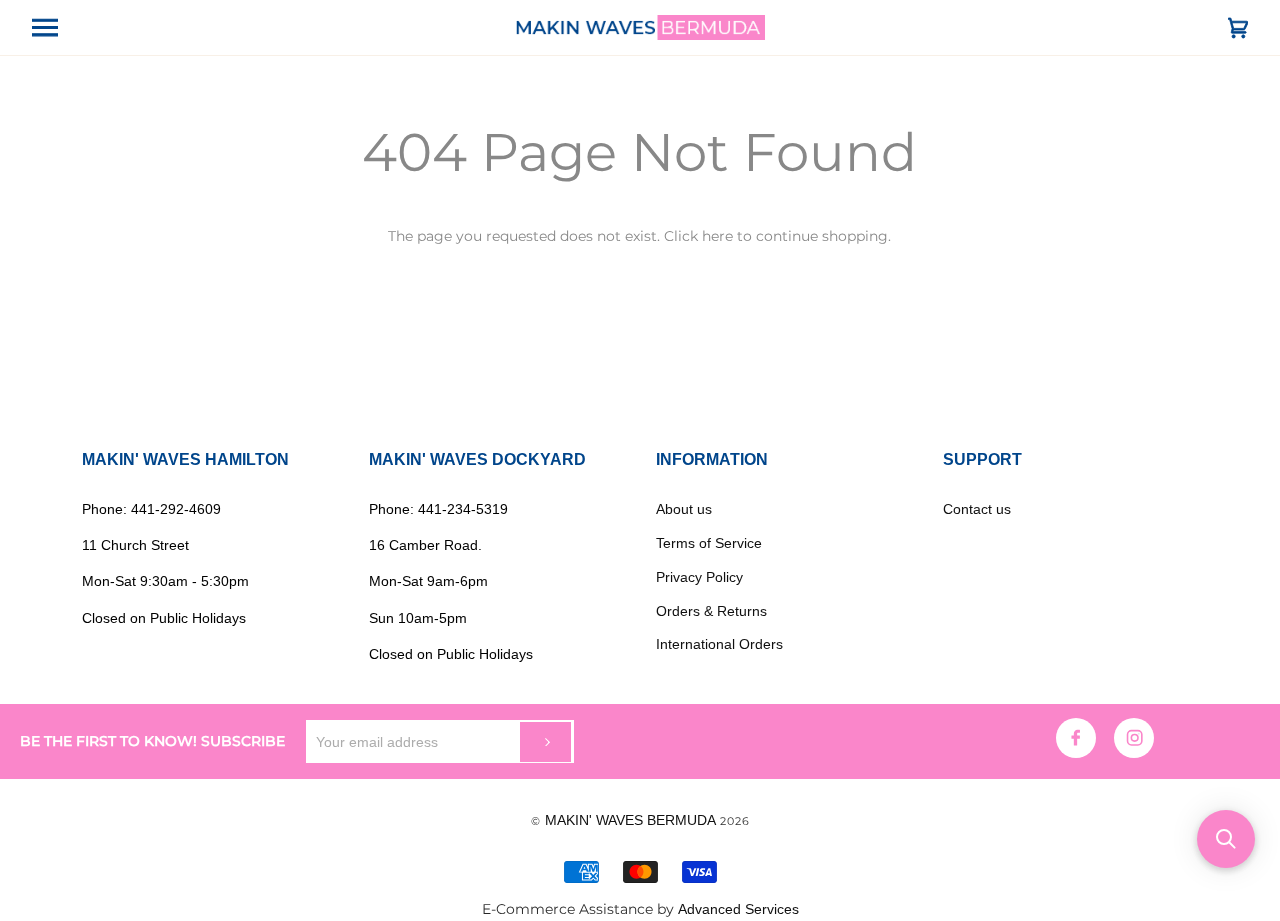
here (717, 236)
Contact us (977, 509)
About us (684, 509)
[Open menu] (62, 27)
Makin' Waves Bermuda (630, 820)
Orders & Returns (711, 611)
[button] (1226, 839)
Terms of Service (709, 543)
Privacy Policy (699, 577)
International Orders (719, 644)
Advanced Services (738, 909)
